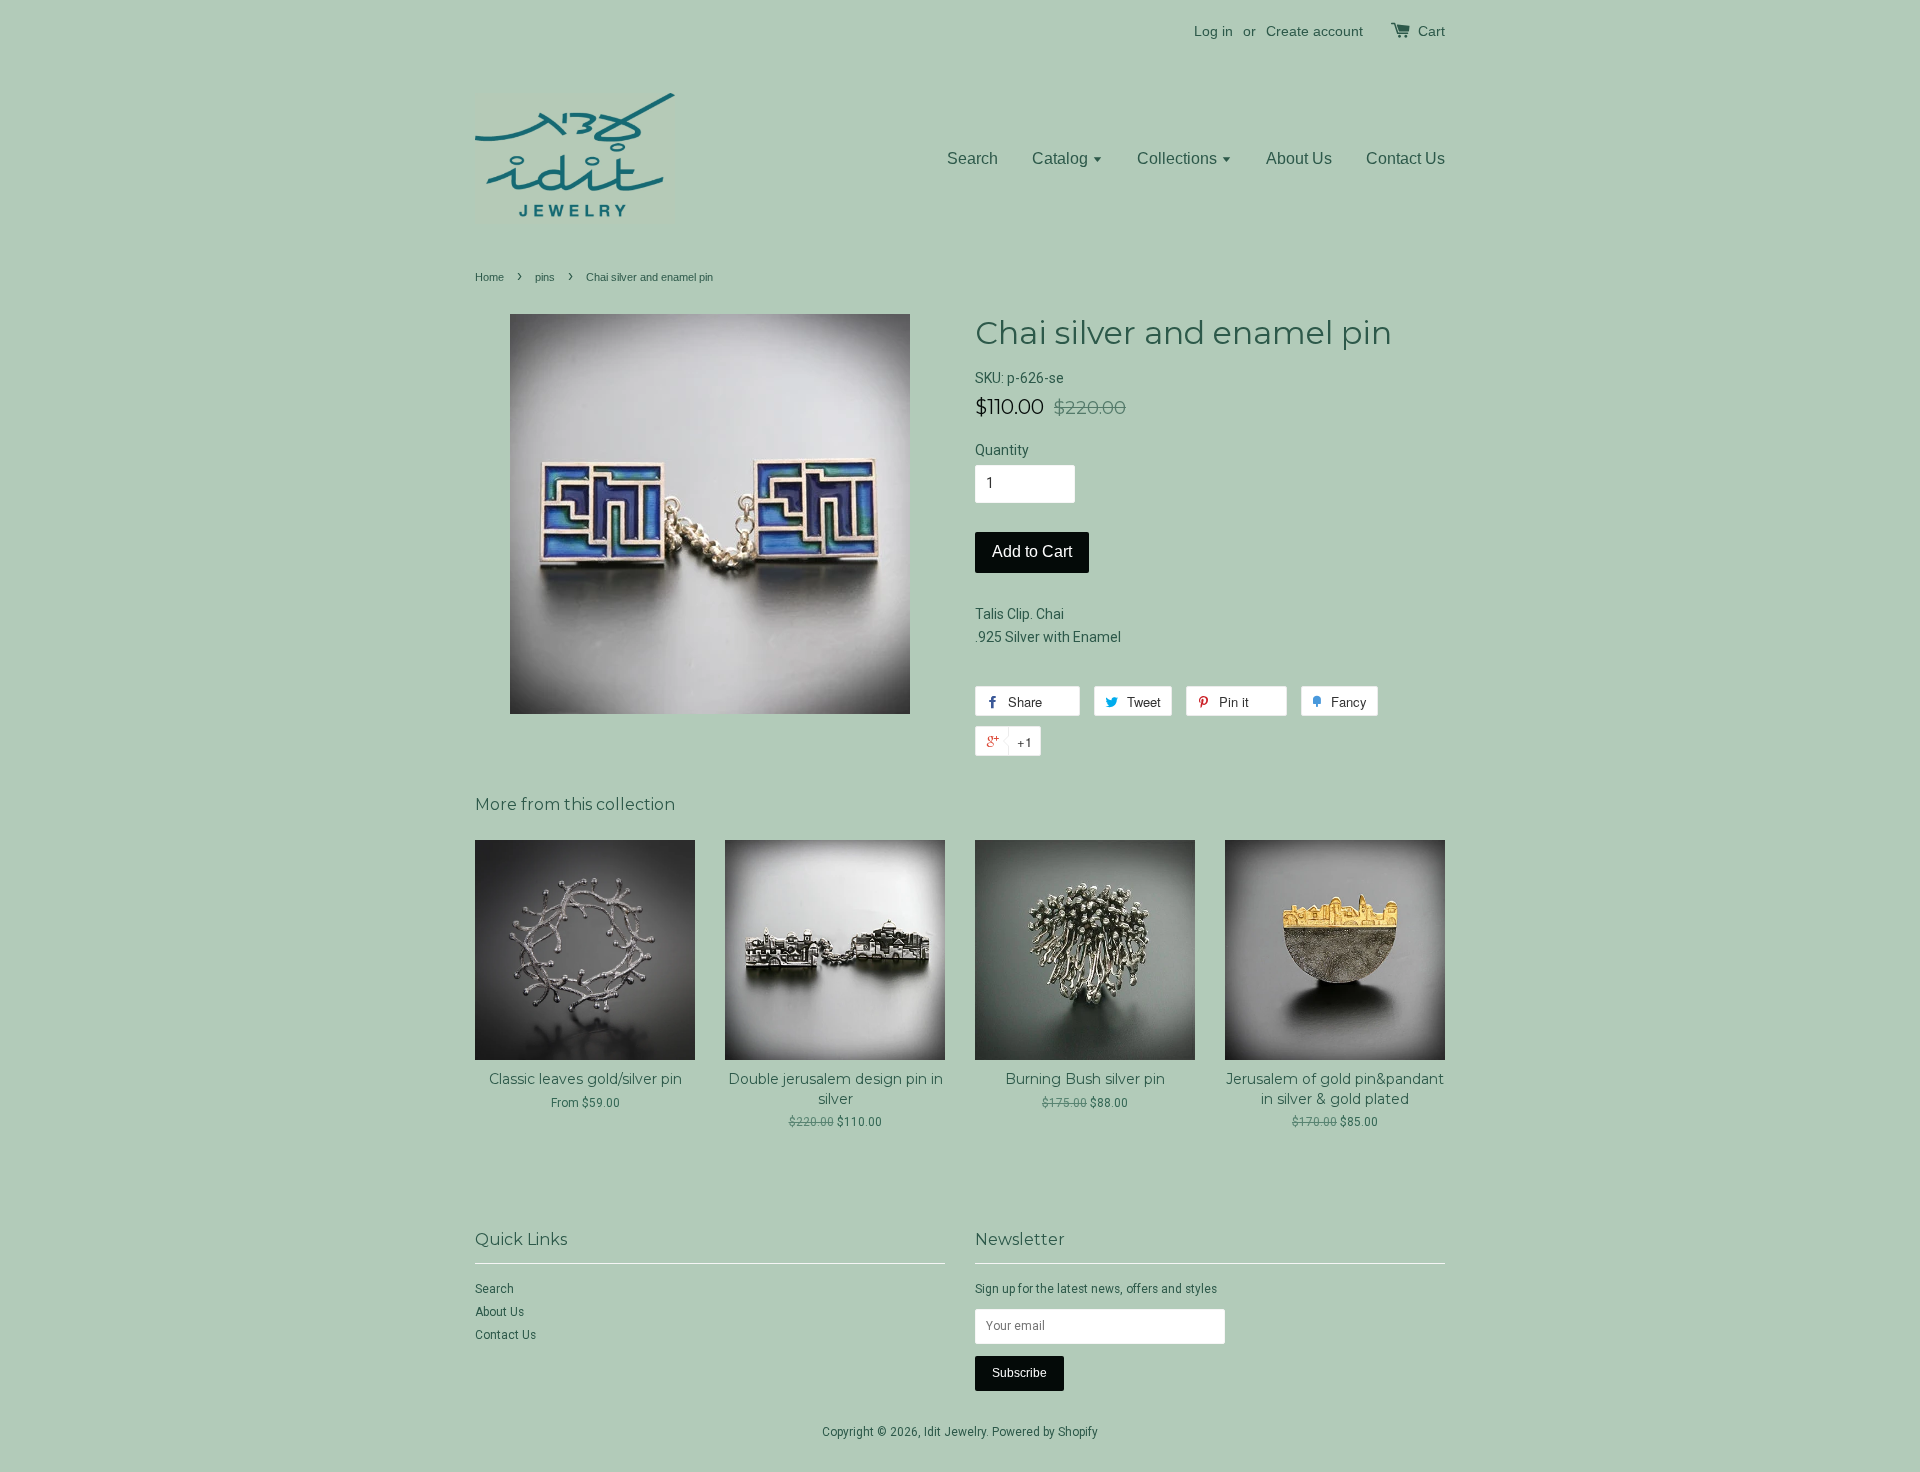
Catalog (1062, 158)
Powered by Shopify (1045, 1432)
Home (489, 277)
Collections (1179, 158)
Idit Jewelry (955, 1432)
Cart (1431, 31)
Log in (1213, 31)
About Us (1299, 158)
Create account (1314, 31)
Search (972, 158)
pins (545, 277)
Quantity (1002, 450)
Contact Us (1405, 158)
